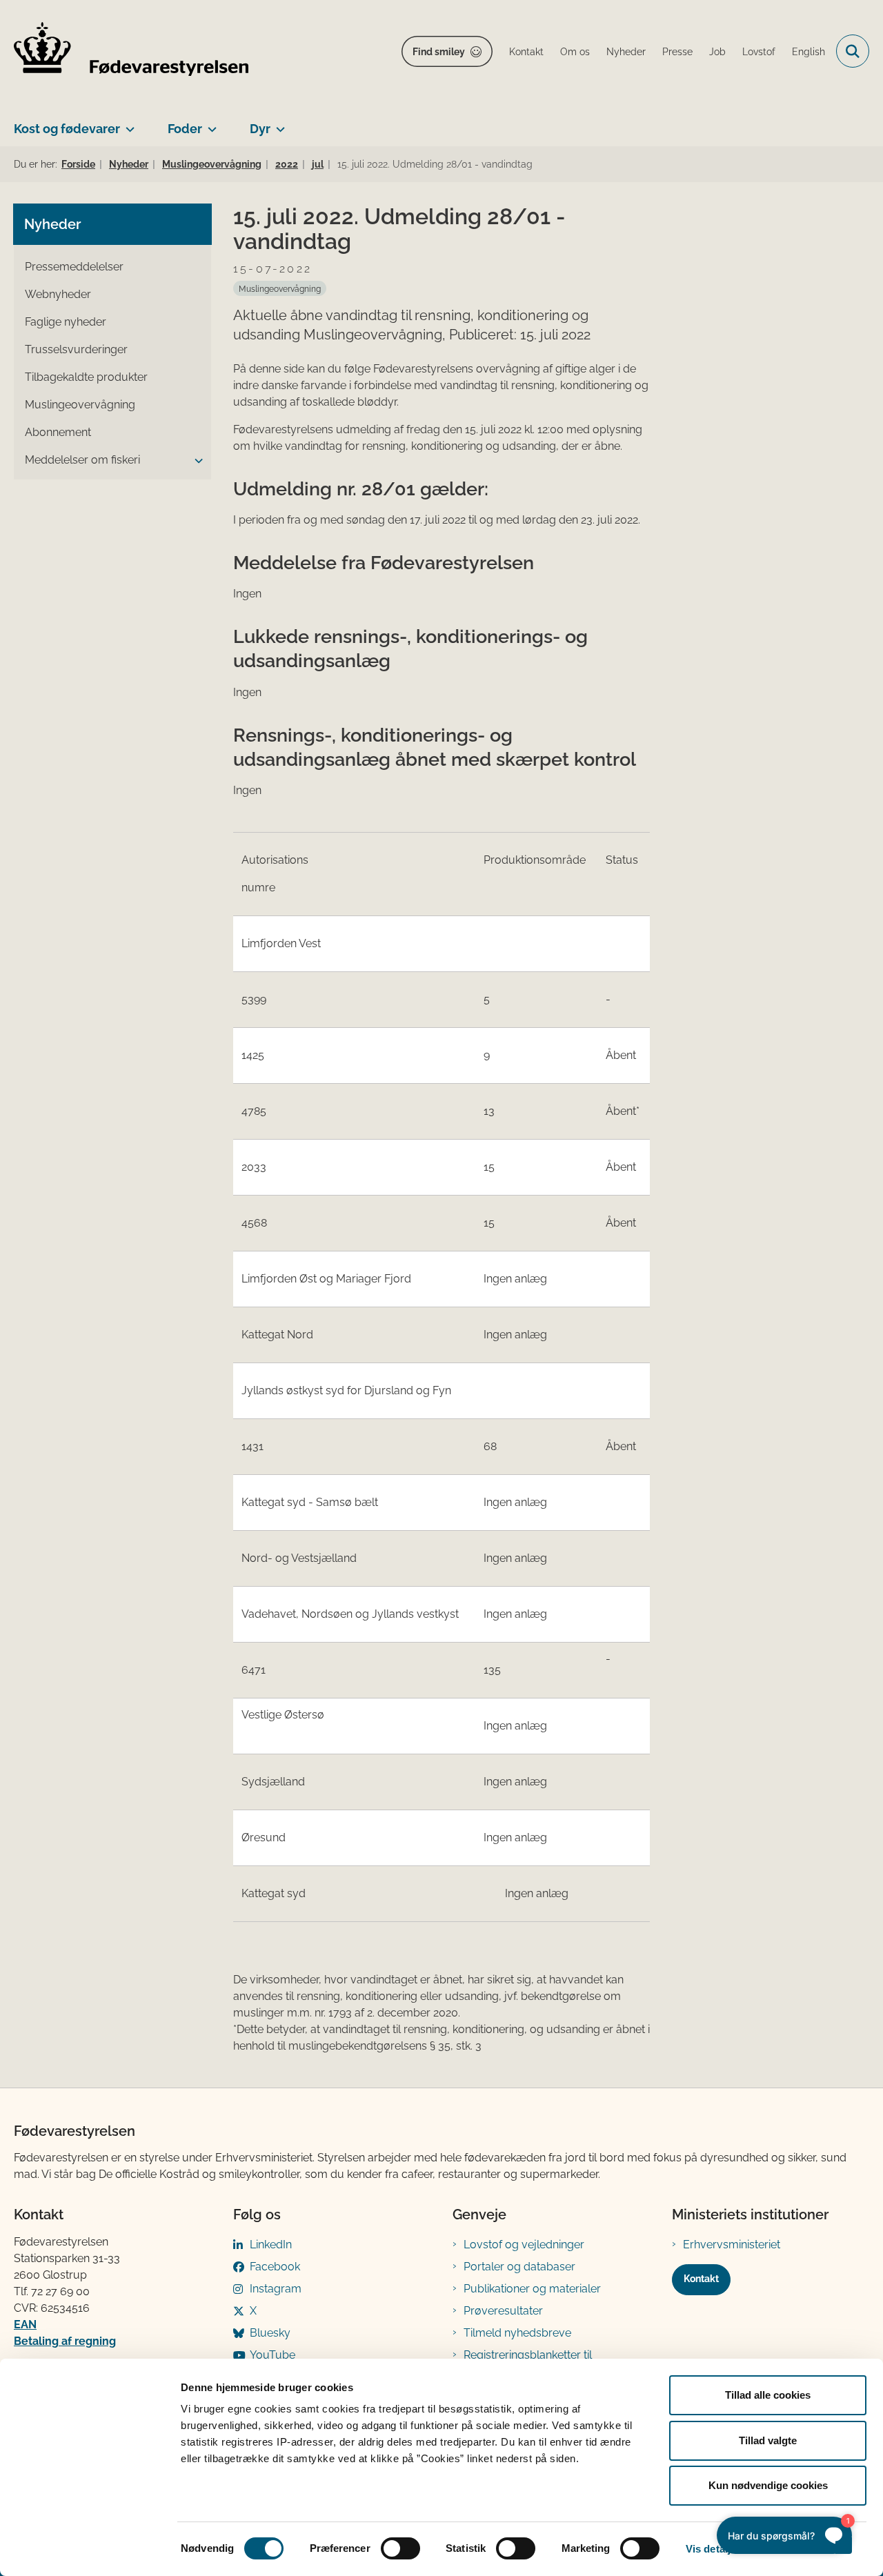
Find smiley (439, 52)
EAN (25, 2325)
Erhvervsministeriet (732, 2245)
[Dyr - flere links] (278, 123)
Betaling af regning (65, 2341)
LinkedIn (271, 2245)
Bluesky (270, 2333)
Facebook (275, 2267)
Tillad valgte (768, 2440)
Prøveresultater (503, 2311)
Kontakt (701, 2279)
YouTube (272, 2355)
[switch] (400, 2548)
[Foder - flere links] (209, 123)
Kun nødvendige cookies (768, 2485)
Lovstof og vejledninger (524, 2245)
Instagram (276, 2289)
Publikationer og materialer (532, 2289)
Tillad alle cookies (768, 2395)
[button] (195, 461)
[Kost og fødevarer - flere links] (127, 123)
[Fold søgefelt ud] (853, 51)
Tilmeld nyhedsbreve (517, 2333)
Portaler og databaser (519, 2267)
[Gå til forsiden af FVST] (131, 51)
